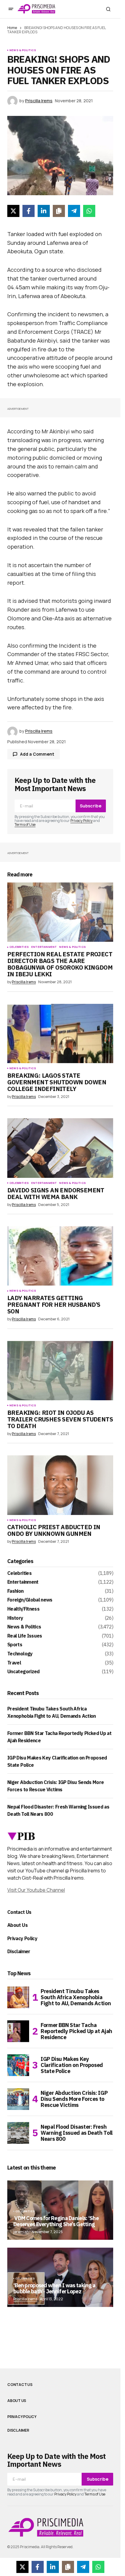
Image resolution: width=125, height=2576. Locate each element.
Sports (15, 1645)
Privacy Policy (81, 821)
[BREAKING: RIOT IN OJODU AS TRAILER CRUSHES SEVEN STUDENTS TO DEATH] (60, 1371)
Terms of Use (25, 825)
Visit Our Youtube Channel (36, 1890)
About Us (17, 1925)
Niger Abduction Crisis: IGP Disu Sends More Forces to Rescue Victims (74, 2099)
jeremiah (21, 2232)
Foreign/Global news (30, 1600)
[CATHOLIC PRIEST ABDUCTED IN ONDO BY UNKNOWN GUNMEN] (60, 1485)
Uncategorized (24, 1672)
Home (12, 28)
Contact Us (19, 1912)
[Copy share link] (59, 211)
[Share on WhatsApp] (89, 211)
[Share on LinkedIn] (44, 211)
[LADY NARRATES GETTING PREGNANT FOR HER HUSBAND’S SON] (60, 1256)
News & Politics (23, 50)
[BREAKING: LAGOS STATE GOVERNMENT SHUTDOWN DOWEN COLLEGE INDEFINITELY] (60, 1033)
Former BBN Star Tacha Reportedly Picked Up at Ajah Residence (76, 2031)
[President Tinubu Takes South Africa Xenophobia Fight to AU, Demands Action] (18, 1997)
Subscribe (91, 806)
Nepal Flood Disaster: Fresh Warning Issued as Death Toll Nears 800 (77, 2133)
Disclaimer (19, 1951)
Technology (20, 1654)
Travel (14, 1663)
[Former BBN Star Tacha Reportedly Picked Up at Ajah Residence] (18, 2031)
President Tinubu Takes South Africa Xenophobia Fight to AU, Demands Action (76, 1997)
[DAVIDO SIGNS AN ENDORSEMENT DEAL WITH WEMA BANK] (60, 1148)
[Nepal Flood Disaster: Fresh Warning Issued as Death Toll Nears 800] (18, 2133)
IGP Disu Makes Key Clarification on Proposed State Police (72, 2065)
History (15, 1618)
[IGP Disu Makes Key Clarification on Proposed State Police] (18, 2065)
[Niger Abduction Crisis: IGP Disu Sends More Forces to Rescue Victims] (18, 2099)
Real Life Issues (25, 1636)
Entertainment (44, 947)
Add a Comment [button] (37, 754)
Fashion (15, 1591)
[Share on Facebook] (29, 211)
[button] (11, 9)
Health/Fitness (23, 1609)
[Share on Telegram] (74, 211)
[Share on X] (13, 211)
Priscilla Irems (25, 2299)
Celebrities (19, 947)
